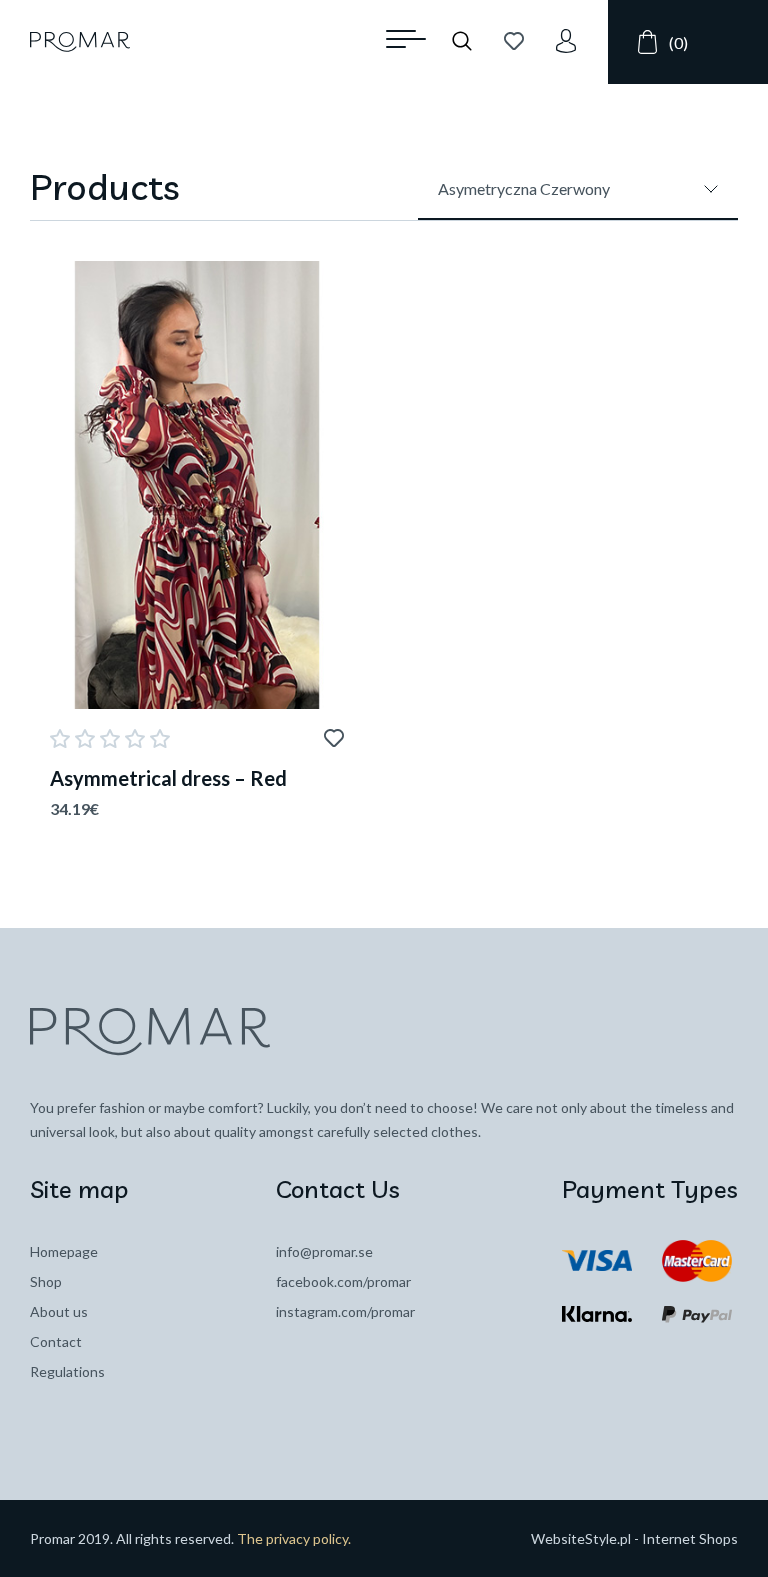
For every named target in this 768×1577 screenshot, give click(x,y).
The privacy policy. (294, 1538)
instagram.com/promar (345, 1311)
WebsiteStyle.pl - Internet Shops (634, 1538)
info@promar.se (324, 1251)
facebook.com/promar (343, 1281)
